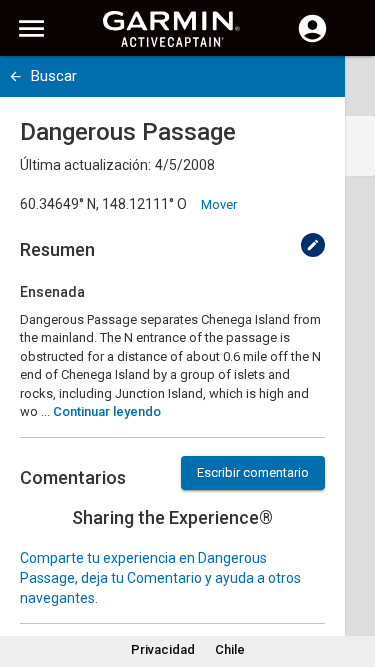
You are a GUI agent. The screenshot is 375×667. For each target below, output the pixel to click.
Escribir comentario (253, 472)
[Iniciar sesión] (312, 40)
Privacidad (163, 649)
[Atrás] (15, 76)
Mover (219, 204)
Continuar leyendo (107, 411)
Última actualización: (85, 165)
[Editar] (313, 245)
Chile (230, 649)
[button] (350, 576)
